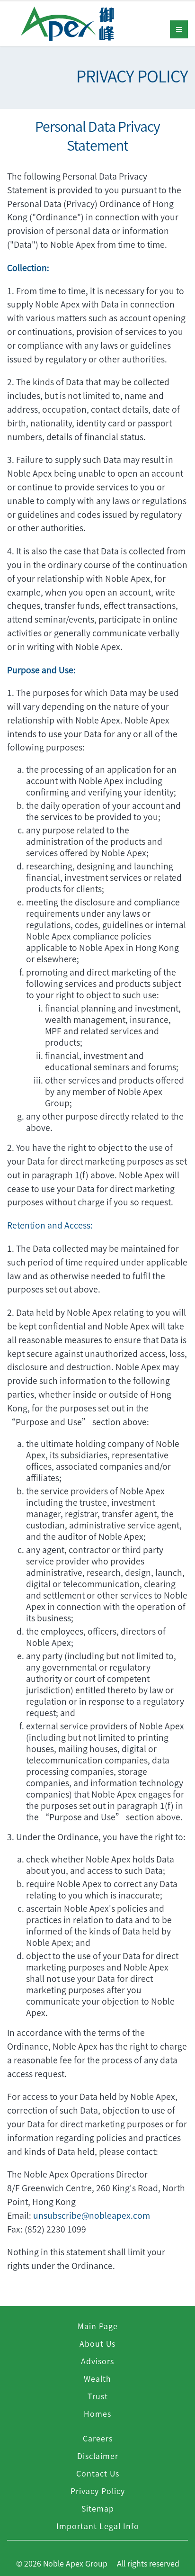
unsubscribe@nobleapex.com (92, 2215)
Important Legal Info (98, 2526)
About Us (97, 2343)
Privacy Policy (98, 2491)
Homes (97, 2413)
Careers (98, 2438)
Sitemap (98, 2508)
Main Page (98, 2326)
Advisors (97, 2361)
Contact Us (98, 2473)
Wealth (97, 2378)
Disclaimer (98, 2456)
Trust (98, 2396)
